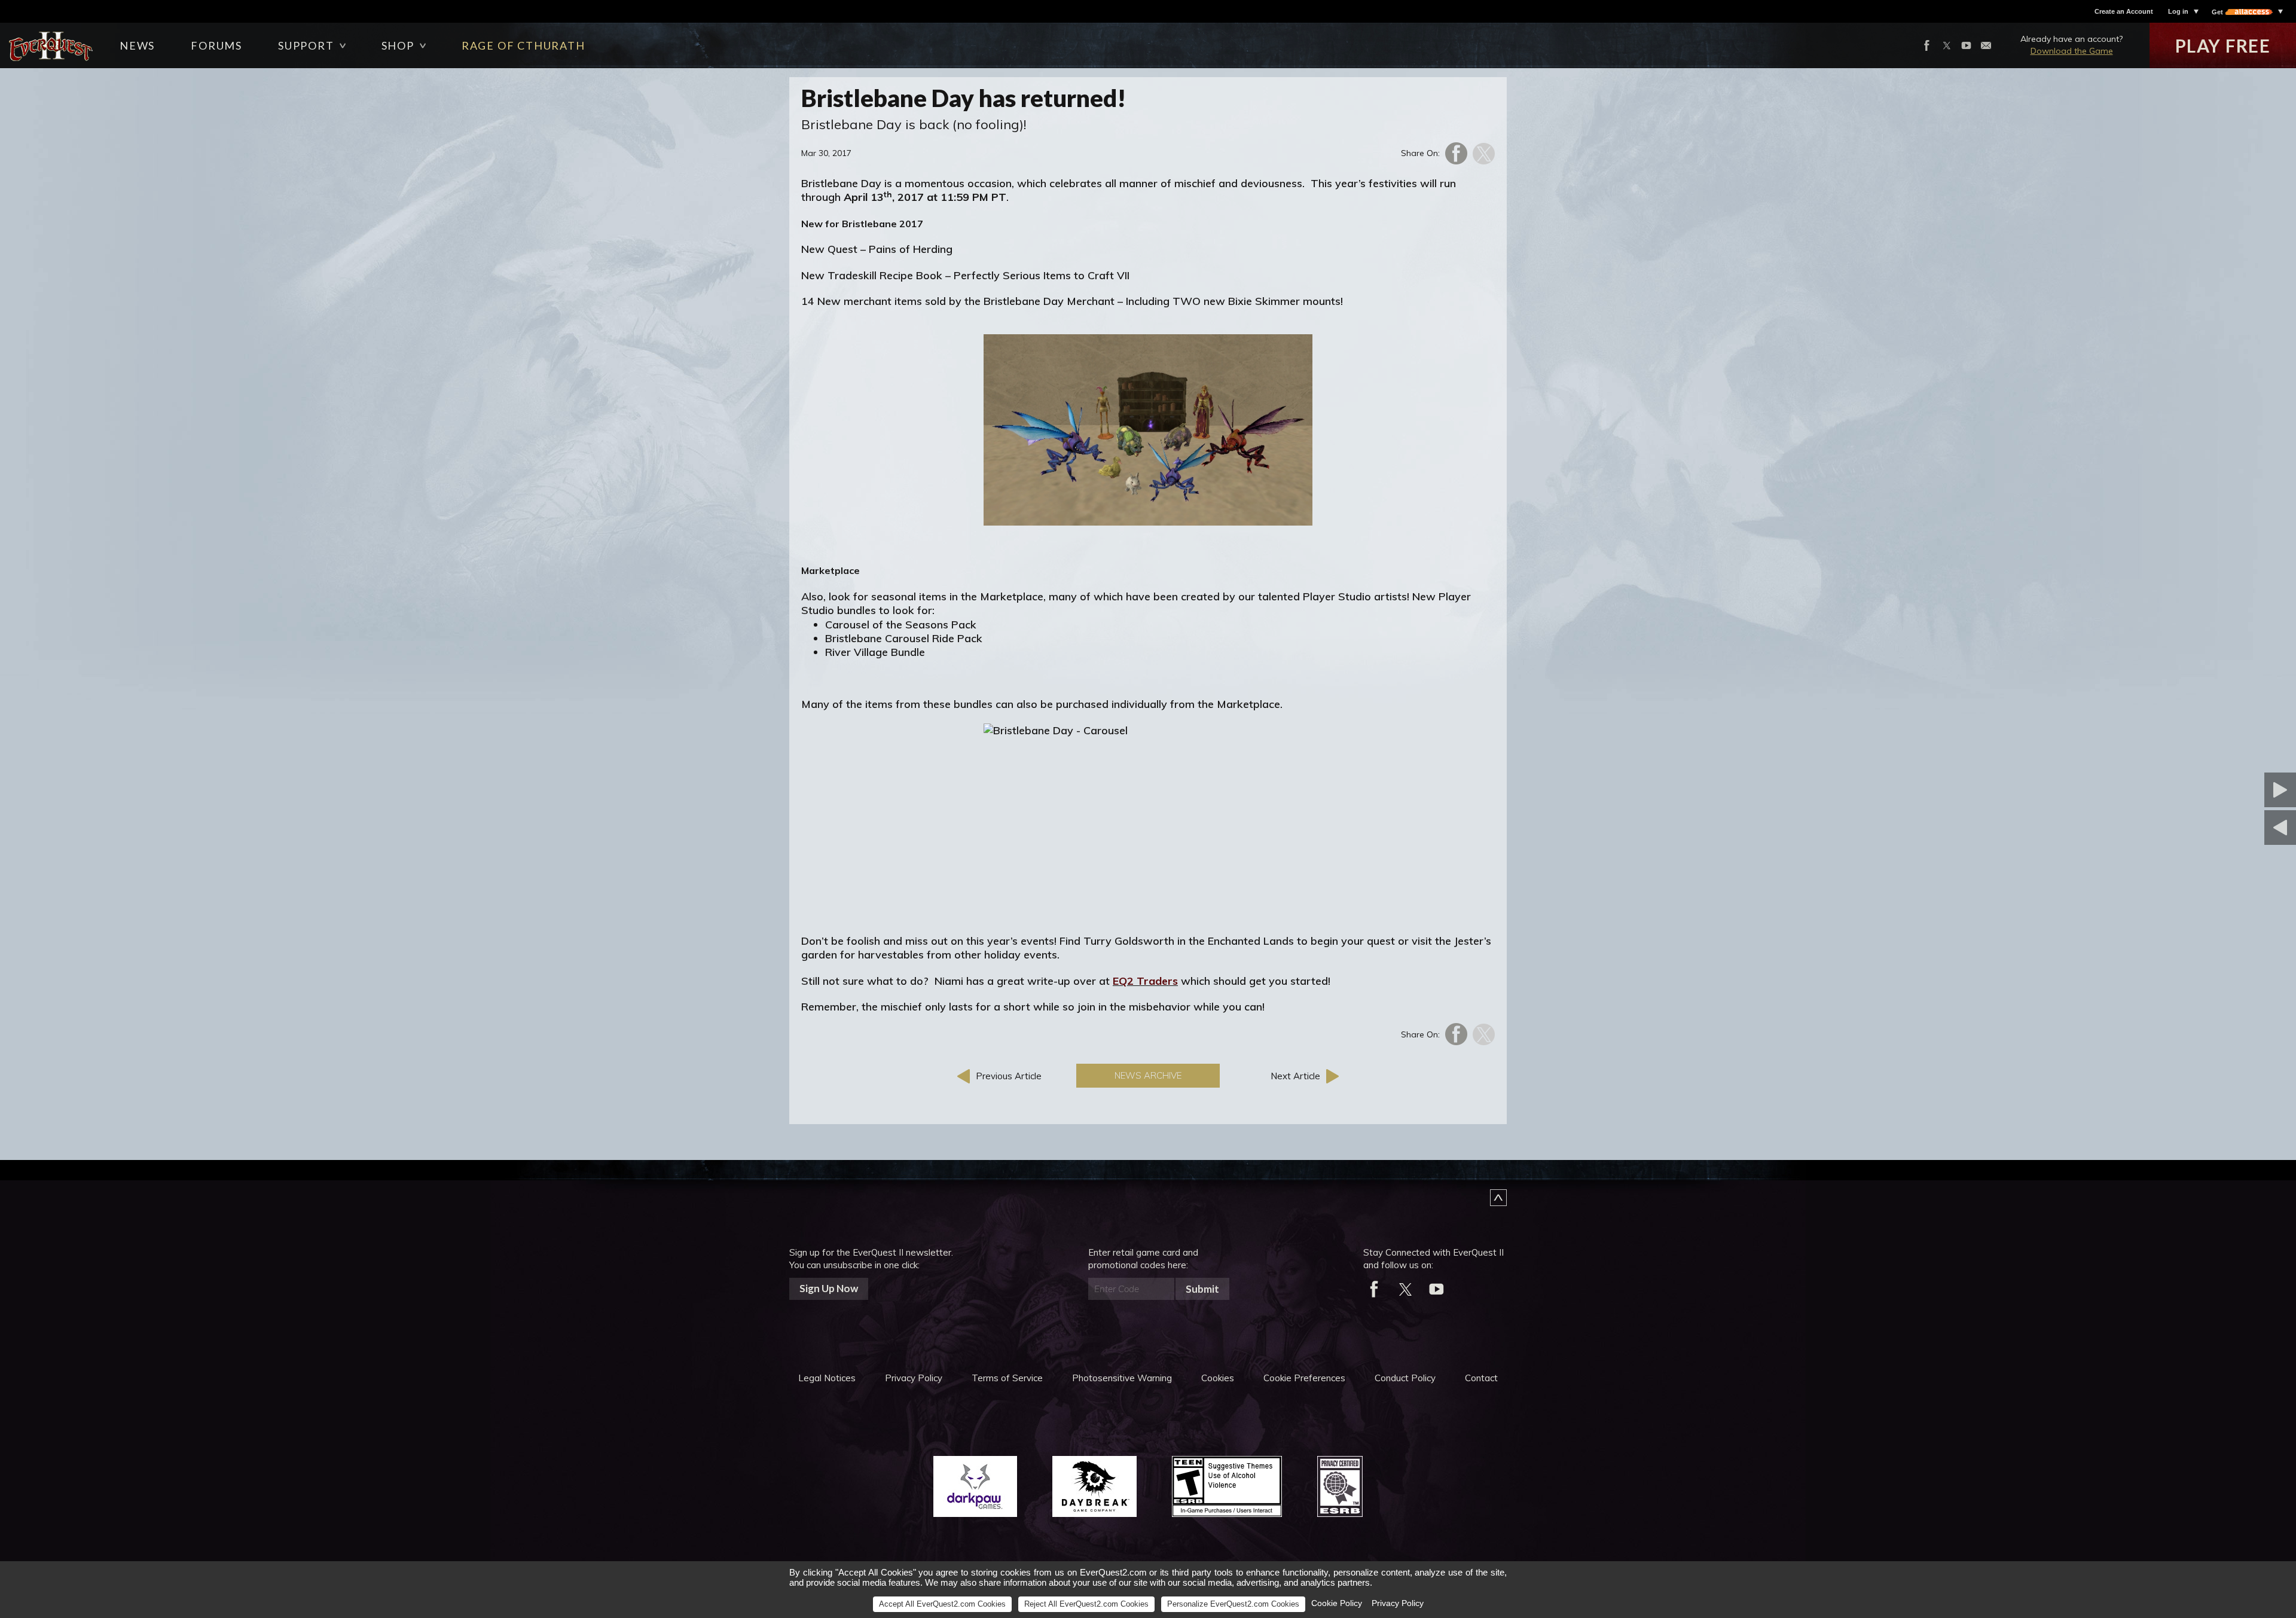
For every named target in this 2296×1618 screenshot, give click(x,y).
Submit (1202, 1289)
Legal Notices (827, 1378)
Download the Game (2072, 51)
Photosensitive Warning (1122, 1378)
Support (306, 45)
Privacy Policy (914, 1378)
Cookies (1218, 1378)
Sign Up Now (829, 1288)
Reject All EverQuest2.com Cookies (1086, 1604)
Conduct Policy (1405, 1378)
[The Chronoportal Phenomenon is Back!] (2221, 828)
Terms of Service (1007, 1378)
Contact (1481, 1378)
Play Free (2223, 45)
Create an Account (2124, 11)
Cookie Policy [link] (1337, 1603)
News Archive (1148, 1075)
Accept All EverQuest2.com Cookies (942, 1604)
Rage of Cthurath (523, 45)
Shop (398, 45)
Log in (2178, 11)
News (137, 45)
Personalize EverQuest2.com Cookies (1233, 1604)
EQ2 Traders (1145, 981)
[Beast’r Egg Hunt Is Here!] (2221, 790)
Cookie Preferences (1304, 1378)
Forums (216, 45)
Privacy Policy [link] (1398, 1603)
